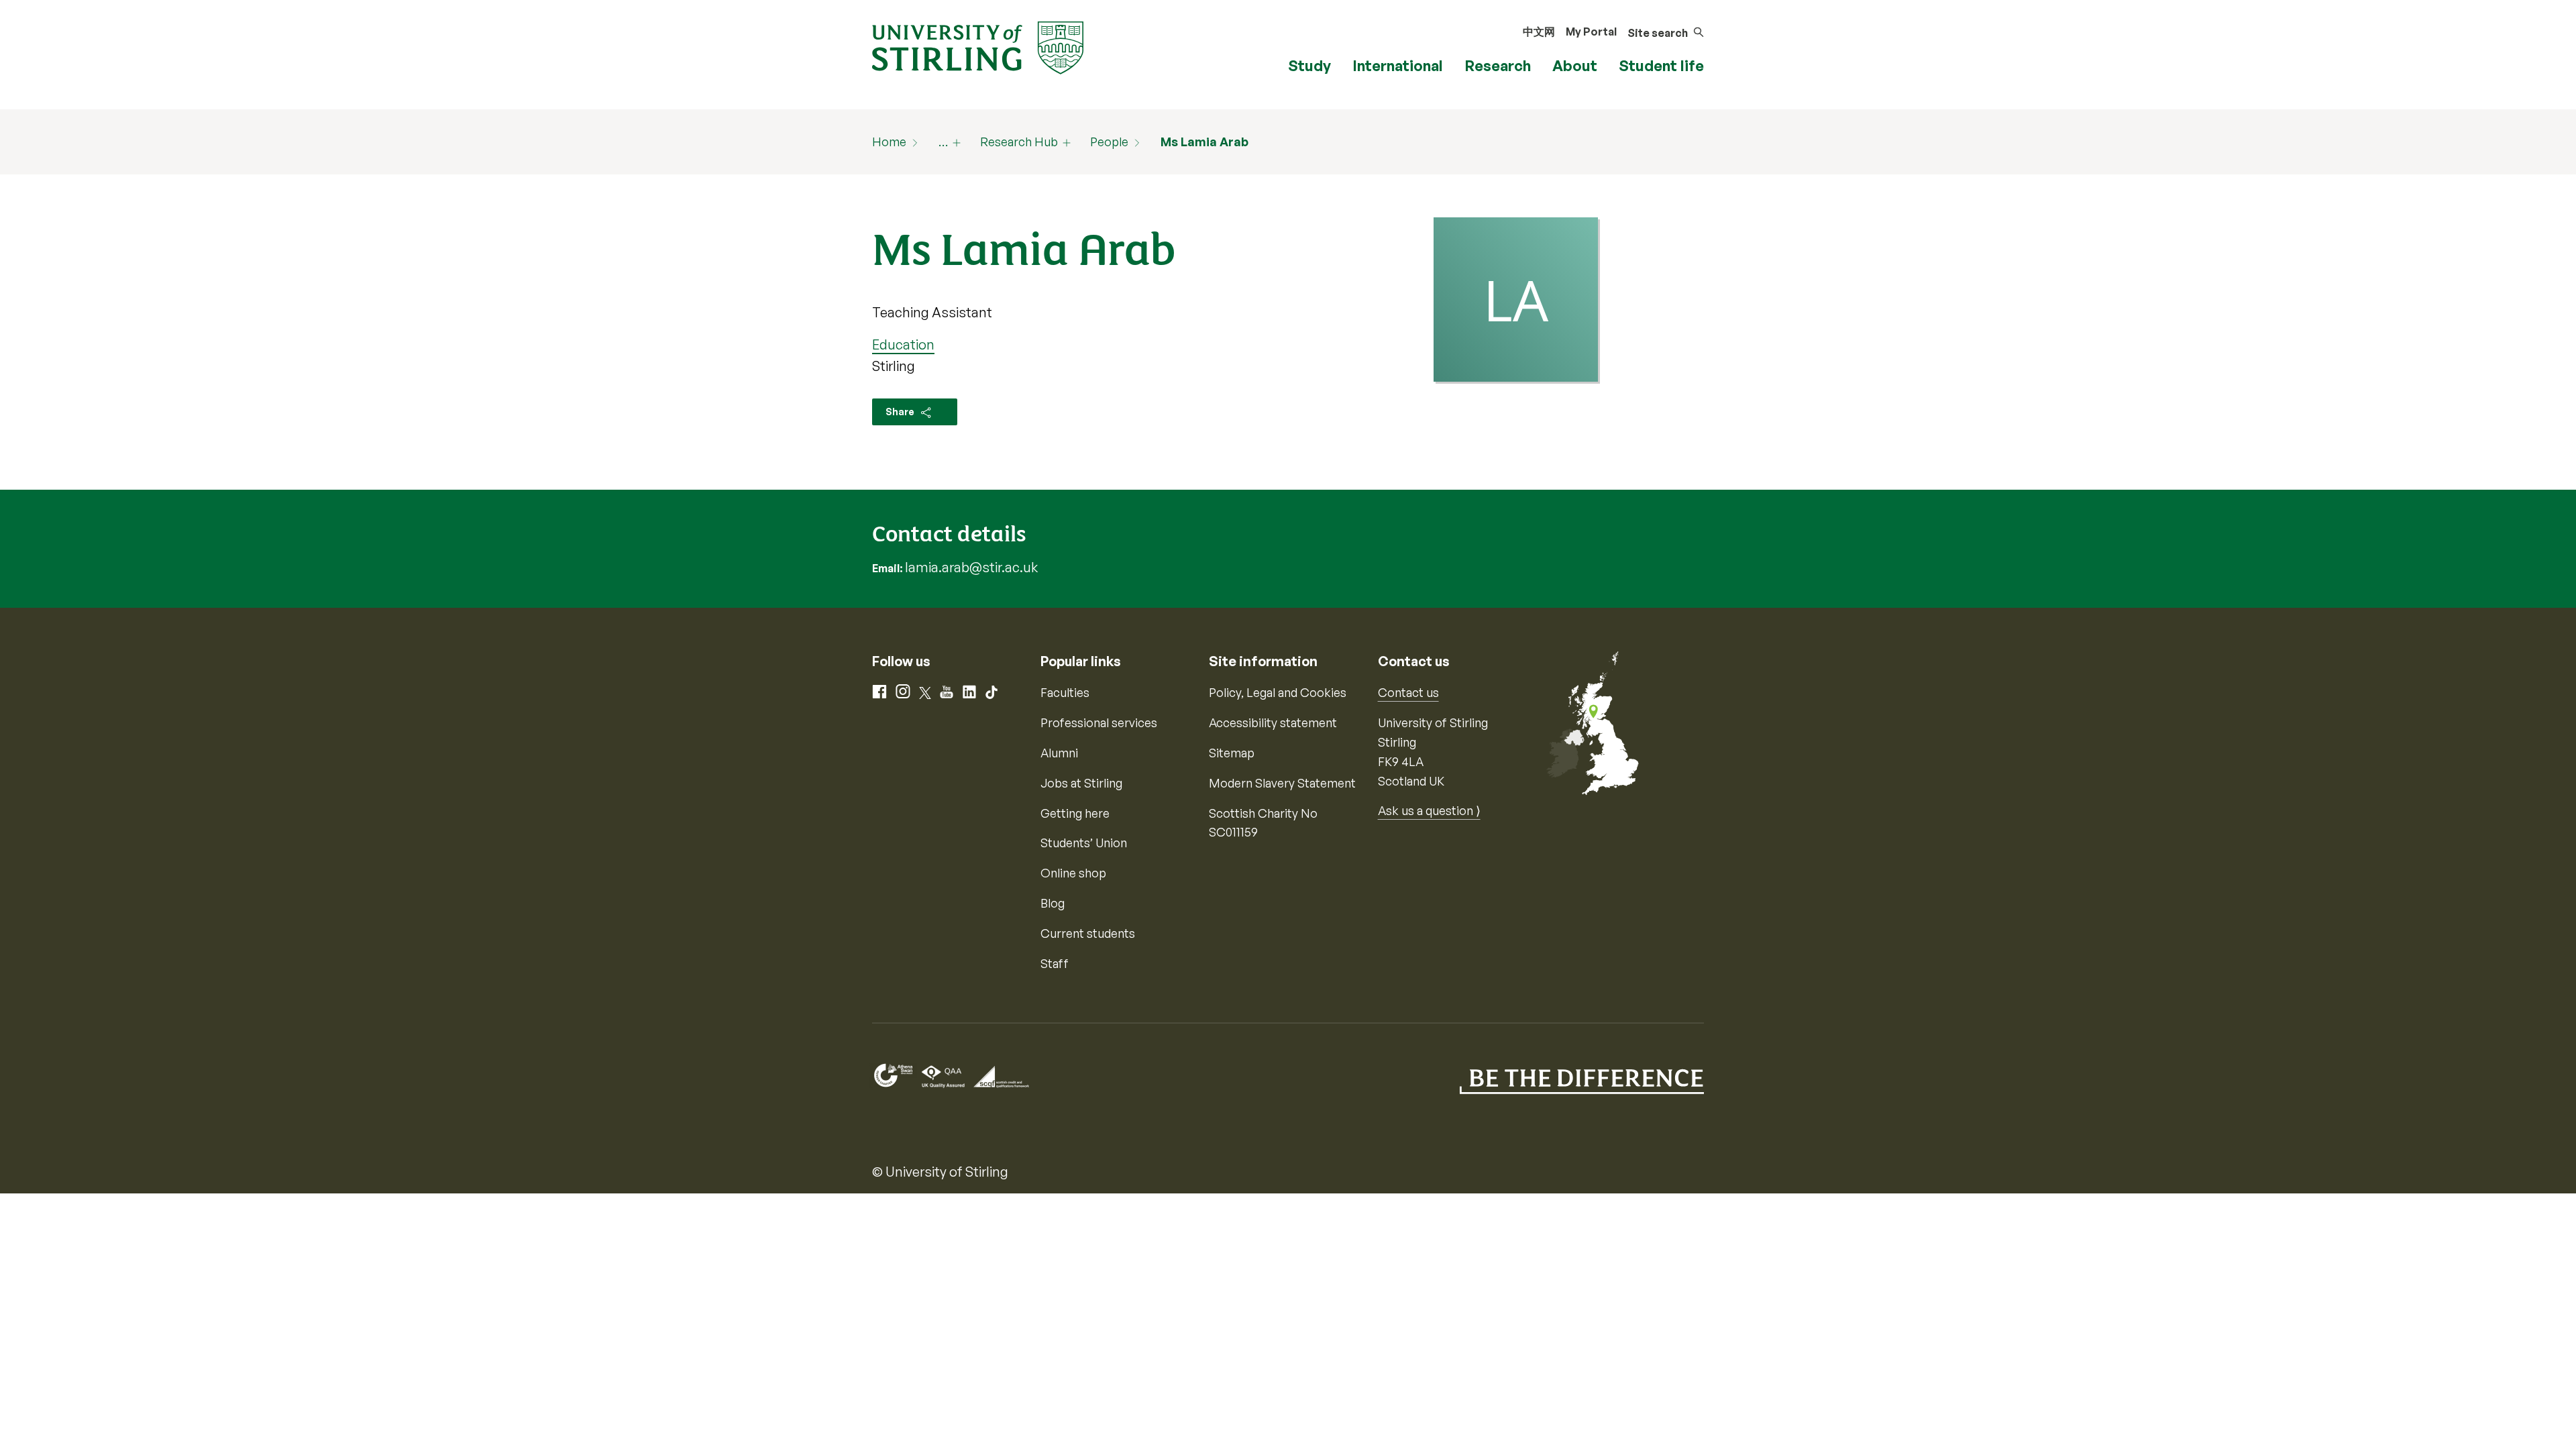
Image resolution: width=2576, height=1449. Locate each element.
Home (889, 142)
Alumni (1059, 753)
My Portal (1591, 32)
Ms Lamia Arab (1204, 142)
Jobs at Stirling (1081, 783)
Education (903, 344)
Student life (1661, 65)
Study (1309, 65)
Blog (1053, 903)
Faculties (1065, 692)
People (1109, 142)
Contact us (1408, 692)
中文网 (1539, 32)
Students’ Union (1084, 843)
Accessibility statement (1273, 722)
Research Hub (1019, 142)
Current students (1088, 933)
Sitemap (1232, 753)
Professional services (1099, 722)
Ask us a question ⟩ (1429, 810)
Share (901, 412)
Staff (1055, 963)
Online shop (1073, 873)
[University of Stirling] (978, 46)
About (1575, 65)
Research (1498, 65)
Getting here (1075, 813)
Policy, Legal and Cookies (1278, 692)
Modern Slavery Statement (1282, 783)
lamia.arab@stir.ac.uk (971, 567)
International (1398, 65)
